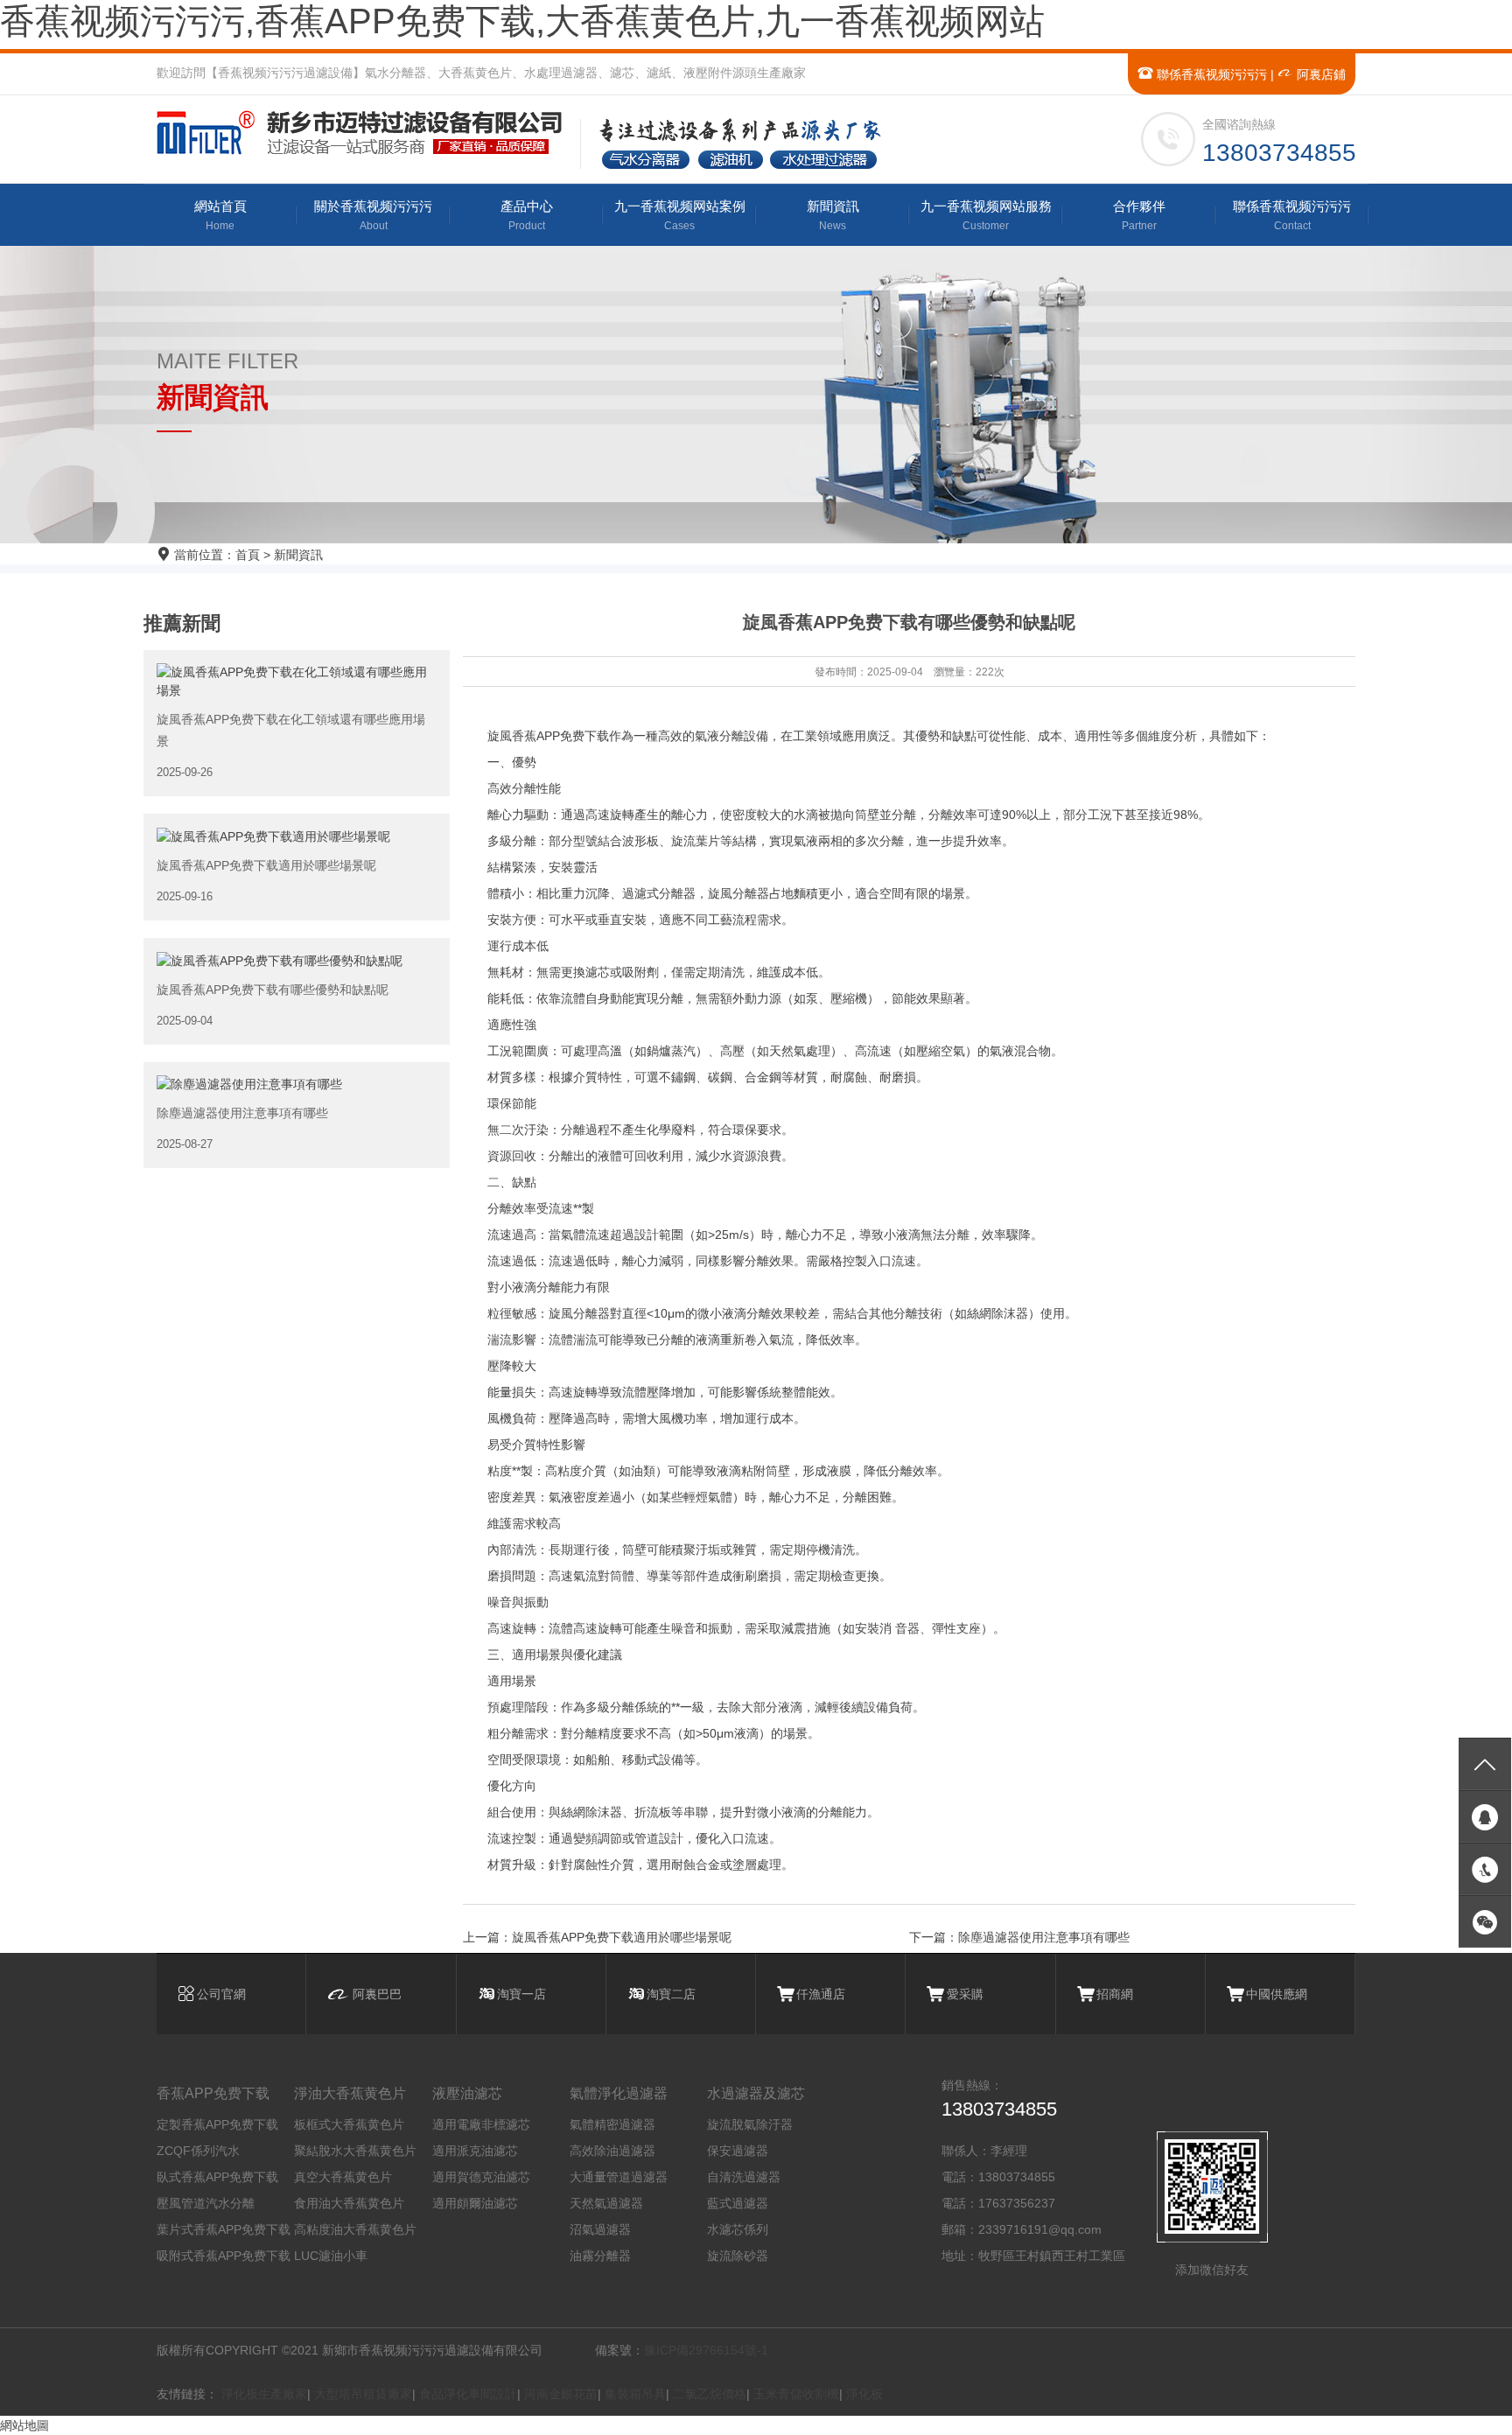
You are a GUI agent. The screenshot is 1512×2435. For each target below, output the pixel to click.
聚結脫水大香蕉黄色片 (355, 2151)
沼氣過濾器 (600, 2229)
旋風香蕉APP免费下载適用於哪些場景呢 (622, 1937)
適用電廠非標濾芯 (481, 2124)
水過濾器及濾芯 (756, 2093)
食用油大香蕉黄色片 (349, 2203)
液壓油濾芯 (467, 2093)
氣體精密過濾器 (612, 2124)
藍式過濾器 (738, 2203)
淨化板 (864, 2394)
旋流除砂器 (738, 2256)
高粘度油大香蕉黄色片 (355, 2229)
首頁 (248, 555)
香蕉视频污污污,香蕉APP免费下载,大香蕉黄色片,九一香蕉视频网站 (522, 21)
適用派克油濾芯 (475, 2151)
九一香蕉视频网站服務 (986, 215)
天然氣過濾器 (606, 2203)
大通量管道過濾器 (619, 2177)
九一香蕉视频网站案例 (680, 215)
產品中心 (527, 215)
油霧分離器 (600, 2256)
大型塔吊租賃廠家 (363, 2394)
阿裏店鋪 (1319, 74)
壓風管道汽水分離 (206, 2203)
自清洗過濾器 (744, 2177)
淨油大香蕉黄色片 (350, 2093)
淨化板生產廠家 (264, 2394)
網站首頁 (220, 215)
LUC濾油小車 (331, 2256)
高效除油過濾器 (612, 2151)
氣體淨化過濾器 (619, 2093)
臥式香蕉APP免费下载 (217, 2177)
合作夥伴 (1139, 215)
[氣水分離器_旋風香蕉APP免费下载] (367, 133)
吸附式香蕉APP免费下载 (224, 2256)
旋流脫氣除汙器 (750, 2124)
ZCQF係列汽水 (198, 2151)
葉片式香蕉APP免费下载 (224, 2229)
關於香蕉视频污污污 (373, 215)
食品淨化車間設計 (468, 2394)
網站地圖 (24, 2425)
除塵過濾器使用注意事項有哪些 (1044, 1937)
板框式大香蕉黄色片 (349, 2124)
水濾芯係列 (738, 2229)
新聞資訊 (833, 215)
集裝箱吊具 (635, 2394)
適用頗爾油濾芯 (475, 2203)
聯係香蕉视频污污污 (1210, 74)
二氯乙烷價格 (710, 2394)
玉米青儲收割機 (796, 2394)
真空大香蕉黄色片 (343, 2177)
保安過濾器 (738, 2151)
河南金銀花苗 (561, 2394)
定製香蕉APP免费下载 (217, 2124)
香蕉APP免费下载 (213, 2093)
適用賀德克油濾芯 (481, 2177)
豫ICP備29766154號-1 (706, 2350)
